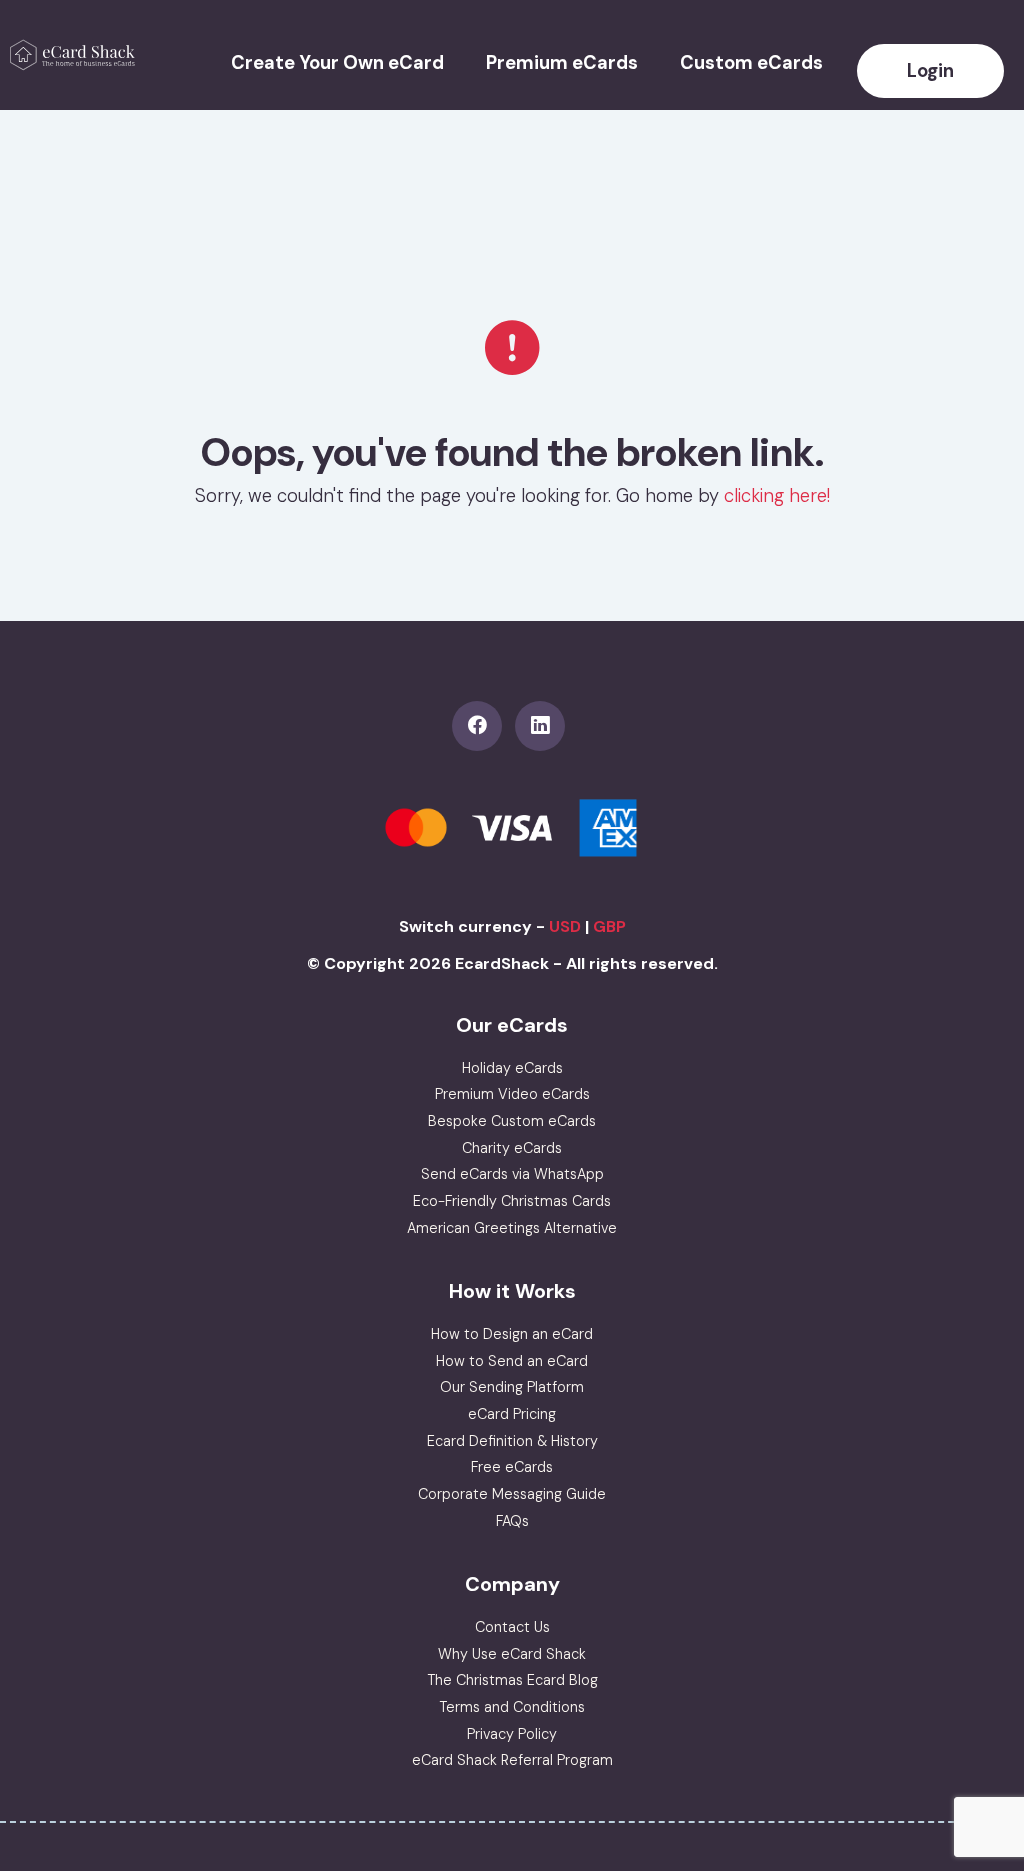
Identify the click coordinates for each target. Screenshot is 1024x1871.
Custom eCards (751, 63)
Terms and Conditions (512, 1707)
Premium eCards (562, 63)
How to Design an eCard (512, 1334)
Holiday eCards (512, 1068)
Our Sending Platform (512, 1387)
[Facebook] (483, 726)
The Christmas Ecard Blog (512, 1680)
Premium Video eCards (512, 1094)
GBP (609, 926)
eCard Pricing (512, 1414)
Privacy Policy (512, 1734)
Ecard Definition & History (512, 1441)
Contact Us (512, 1627)
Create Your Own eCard (337, 63)
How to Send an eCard (512, 1361)
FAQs (512, 1521)
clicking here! (777, 496)
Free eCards (512, 1467)
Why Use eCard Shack (512, 1654)
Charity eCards (512, 1148)
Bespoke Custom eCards (512, 1121)
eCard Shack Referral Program (512, 1760)
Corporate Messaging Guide (512, 1494)
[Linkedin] (544, 726)
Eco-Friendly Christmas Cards (512, 1201)
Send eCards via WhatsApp (512, 1174)
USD (565, 926)
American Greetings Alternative (512, 1228)
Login (930, 71)
